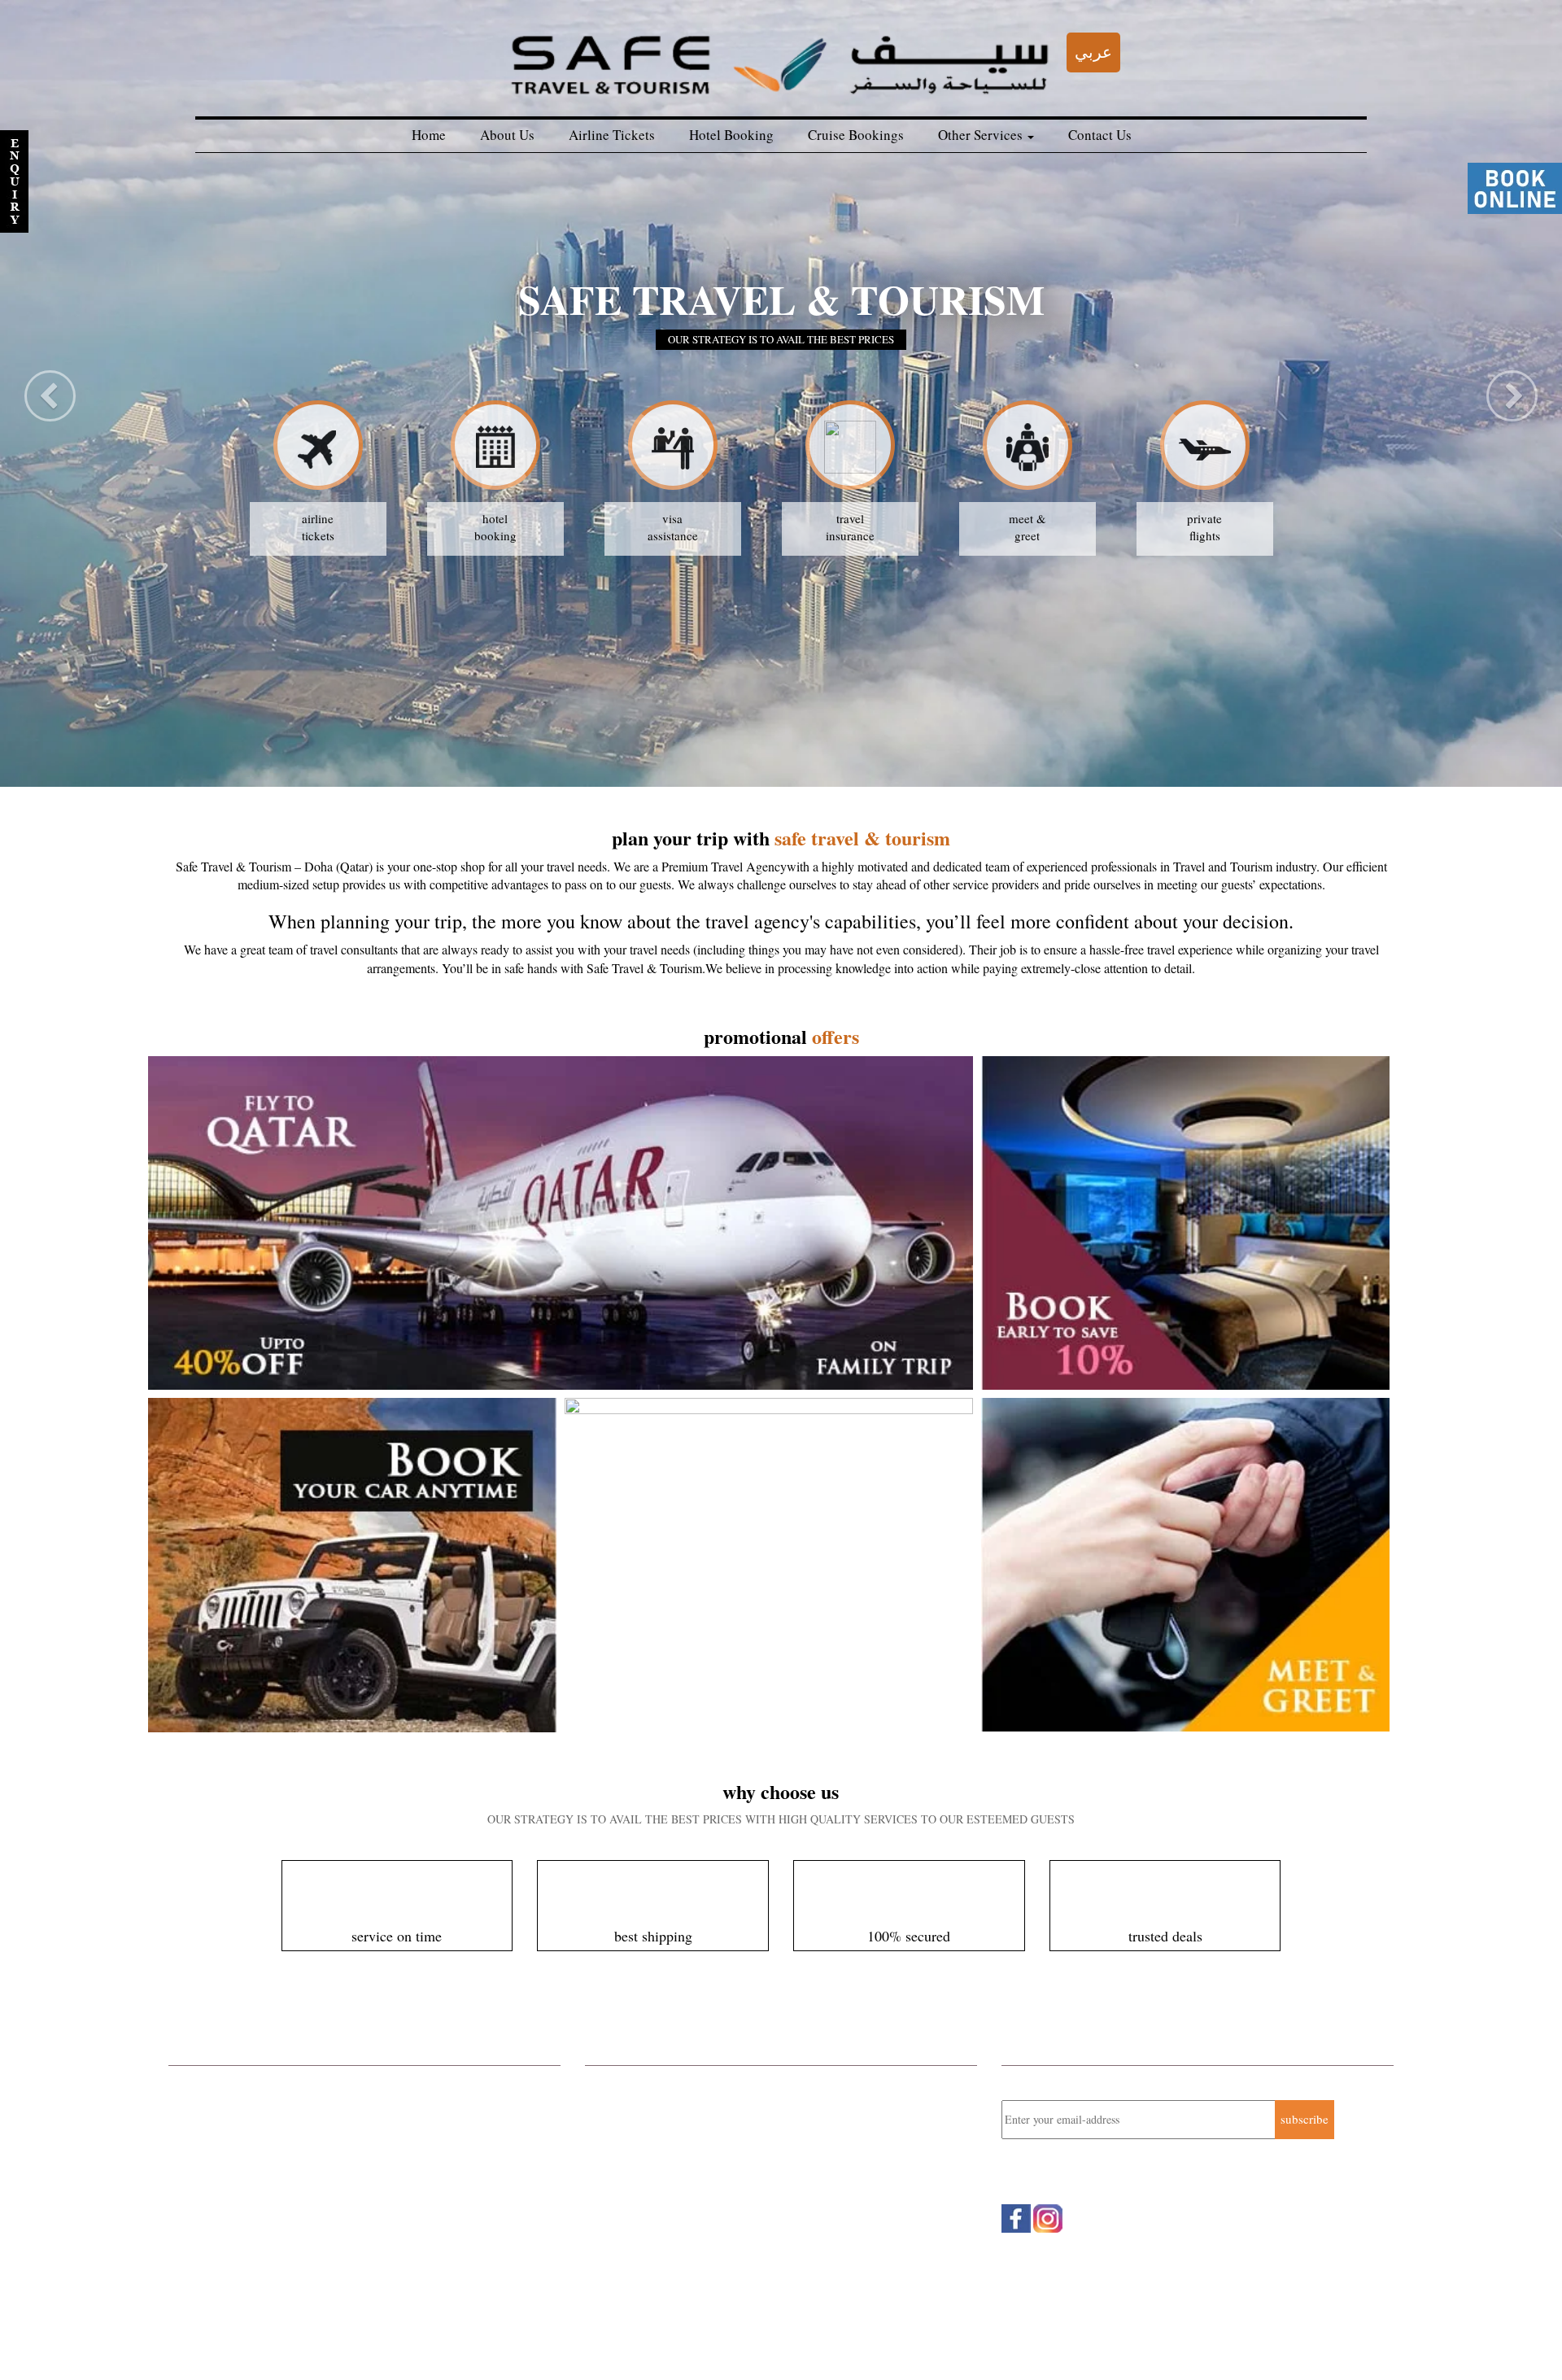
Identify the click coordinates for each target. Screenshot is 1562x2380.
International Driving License (243, 2233)
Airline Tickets (612, 135)
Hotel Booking (731, 135)
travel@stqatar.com (669, 2187)
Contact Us (1100, 135)
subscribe (1305, 2119)
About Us (507, 135)
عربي (1093, 52)
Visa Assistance (208, 2255)
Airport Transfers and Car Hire (245, 2190)
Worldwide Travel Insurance (240, 2168)
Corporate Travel (211, 2082)
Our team (379, 2340)
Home (429, 135)
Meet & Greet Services (226, 2212)
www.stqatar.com (658, 2204)
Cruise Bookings (856, 135)
